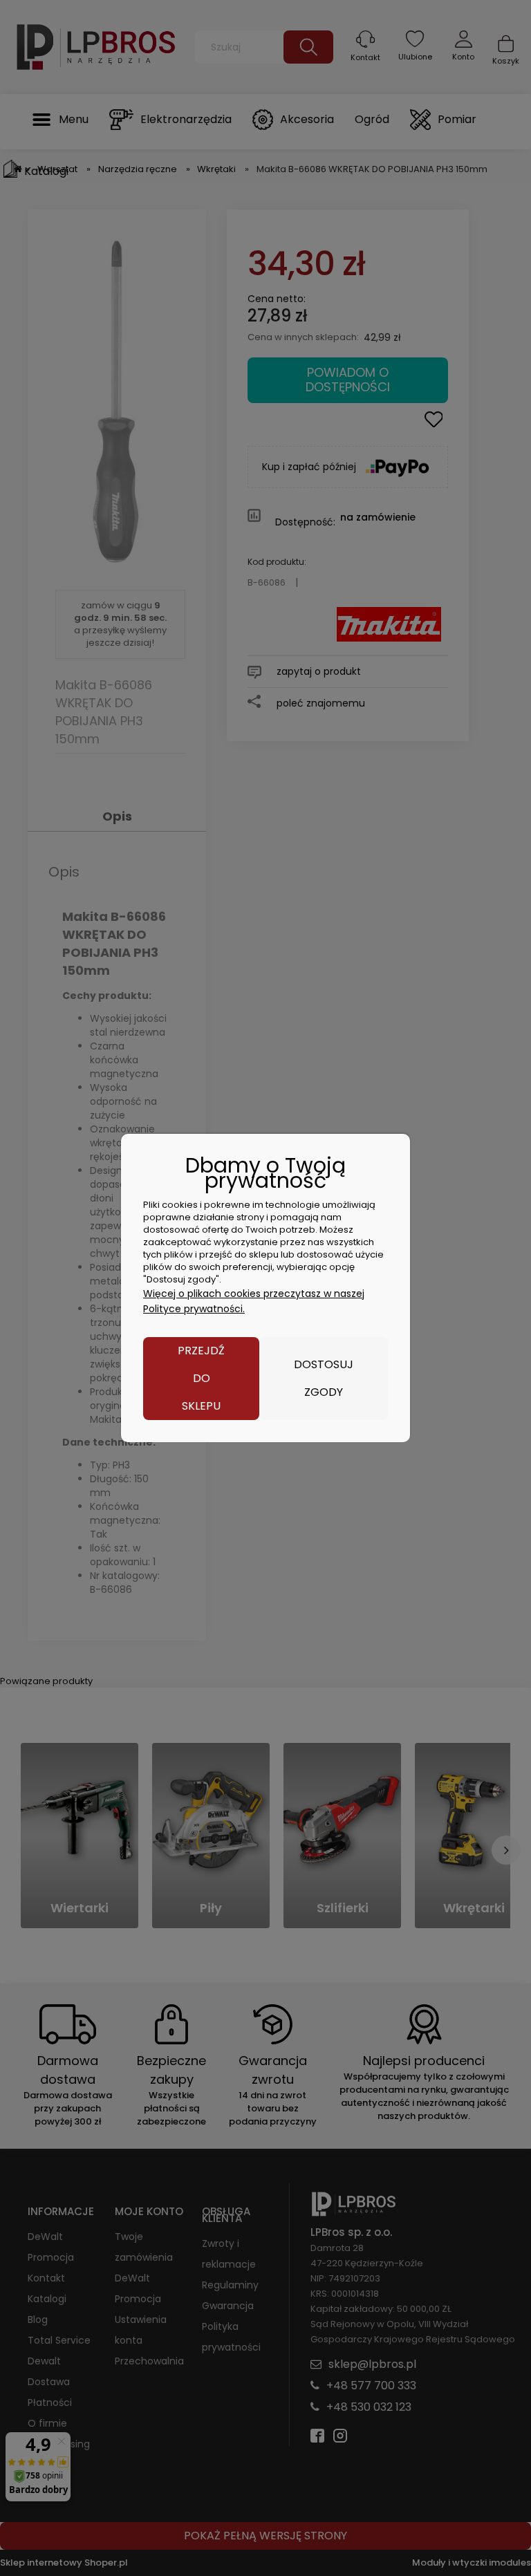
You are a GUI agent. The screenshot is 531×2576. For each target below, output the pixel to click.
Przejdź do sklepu (201, 1378)
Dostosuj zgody (324, 1378)
